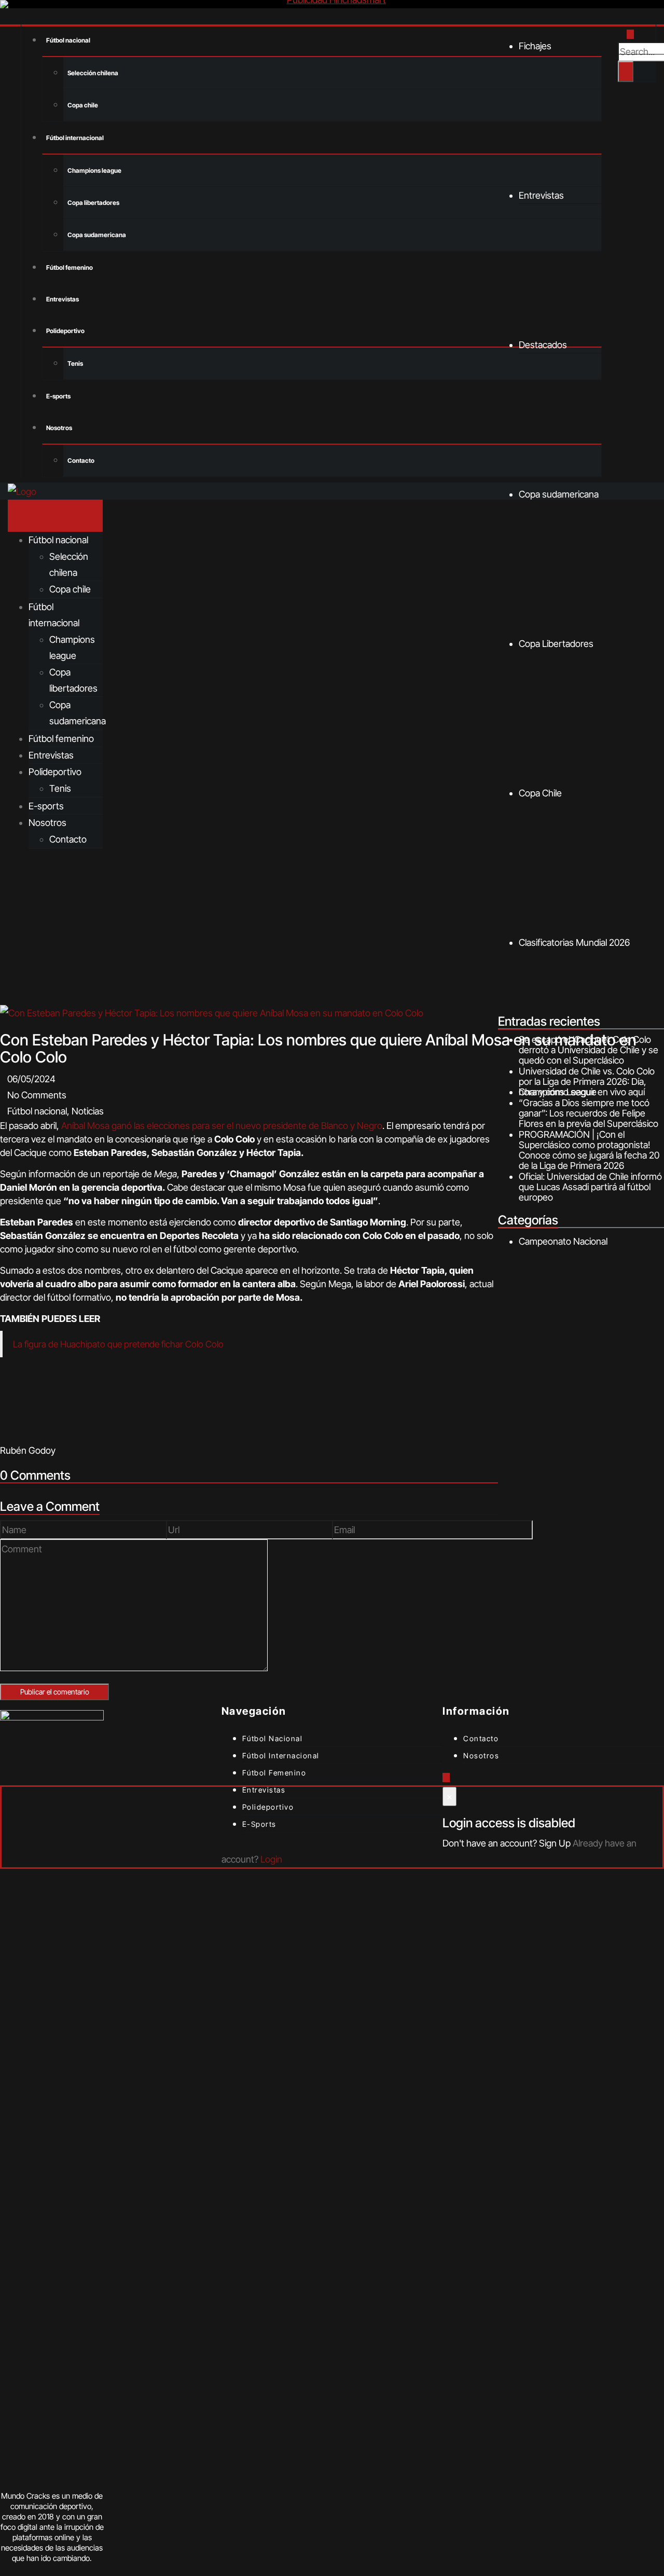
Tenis (75, 363)
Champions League (558, 1092)
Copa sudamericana (97, 235)
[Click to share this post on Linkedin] (35, 1434)
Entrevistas (63, 299)
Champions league (94, 170)
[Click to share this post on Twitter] (15, 1434)
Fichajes (535, 46)
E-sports (58, 396)
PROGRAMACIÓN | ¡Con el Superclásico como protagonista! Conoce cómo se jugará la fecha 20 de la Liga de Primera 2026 (589, 1150)
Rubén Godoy (28, 1450)
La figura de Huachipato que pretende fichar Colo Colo (118, 1344)
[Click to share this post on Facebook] (4, 1434)
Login (271, 1859)
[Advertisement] (332, 927)
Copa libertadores (93, 203)
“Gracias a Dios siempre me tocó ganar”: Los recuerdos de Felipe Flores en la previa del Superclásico (589, 1113)
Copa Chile (540, 793)
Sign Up (555, 1843)
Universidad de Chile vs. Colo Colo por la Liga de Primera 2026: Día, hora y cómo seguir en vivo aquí (587, 1082)
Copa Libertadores (556, 644)
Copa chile (83, 105)
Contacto (81, 460)
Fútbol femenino (70, 267)
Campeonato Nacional (563, 1241)
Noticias (88, 1111)
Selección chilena (93, 73)
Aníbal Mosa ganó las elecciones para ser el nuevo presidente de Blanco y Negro (222, 1126)
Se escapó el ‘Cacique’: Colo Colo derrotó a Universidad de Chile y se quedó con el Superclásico (589, 1050)
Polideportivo (65, 331)
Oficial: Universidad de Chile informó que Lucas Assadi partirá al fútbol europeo (590, 1187)
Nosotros (59, 428)
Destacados (543, 345)
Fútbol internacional (75, 138)
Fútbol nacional (68, 40)
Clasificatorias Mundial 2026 (574, 942)
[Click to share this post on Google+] (25, 1434)
